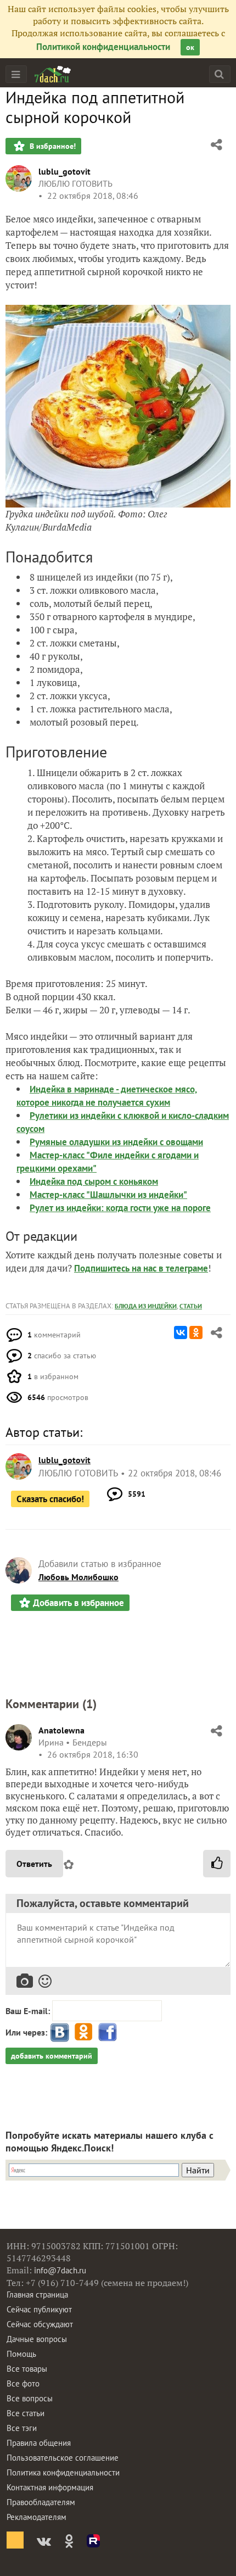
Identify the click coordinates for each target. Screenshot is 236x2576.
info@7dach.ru (60, 2270)
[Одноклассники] (196, 1332)
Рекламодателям (36, 2517)
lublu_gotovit (64, 171)
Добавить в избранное (78, 1603)
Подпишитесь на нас (116, 1268)
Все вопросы (30, 2398)
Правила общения (39, 2443)
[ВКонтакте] (181, 1332)
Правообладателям (41, 2502)
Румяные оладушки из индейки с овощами (116, 1142)
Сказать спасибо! (50, 1499)
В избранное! (52, 146)
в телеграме (183, 1268)
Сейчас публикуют (39, 2309)
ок (190, 47)
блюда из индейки (146, 1306)
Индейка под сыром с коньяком (94, 1181)
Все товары (27, 2369)
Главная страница (37, 2295)
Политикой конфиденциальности (103, 47)
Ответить (34, 1864)
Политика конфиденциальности (63, 2472)
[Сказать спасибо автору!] (217, 1864)
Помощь (21, 2354)
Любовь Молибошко (78, 1577)
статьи (191, 1306)
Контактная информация (50, 2487)
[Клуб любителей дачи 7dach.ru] (53, 74)
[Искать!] (219, 74)
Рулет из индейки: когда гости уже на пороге (120, 1208)
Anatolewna (61, 1730)
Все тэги (22, 2428)
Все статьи (26, 2413)
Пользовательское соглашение (63, 2458)
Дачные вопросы (37, 2339)
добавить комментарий (52, 2056)
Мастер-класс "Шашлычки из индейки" (108, 1195)
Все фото (23, 2383)
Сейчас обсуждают (40, 2324)
